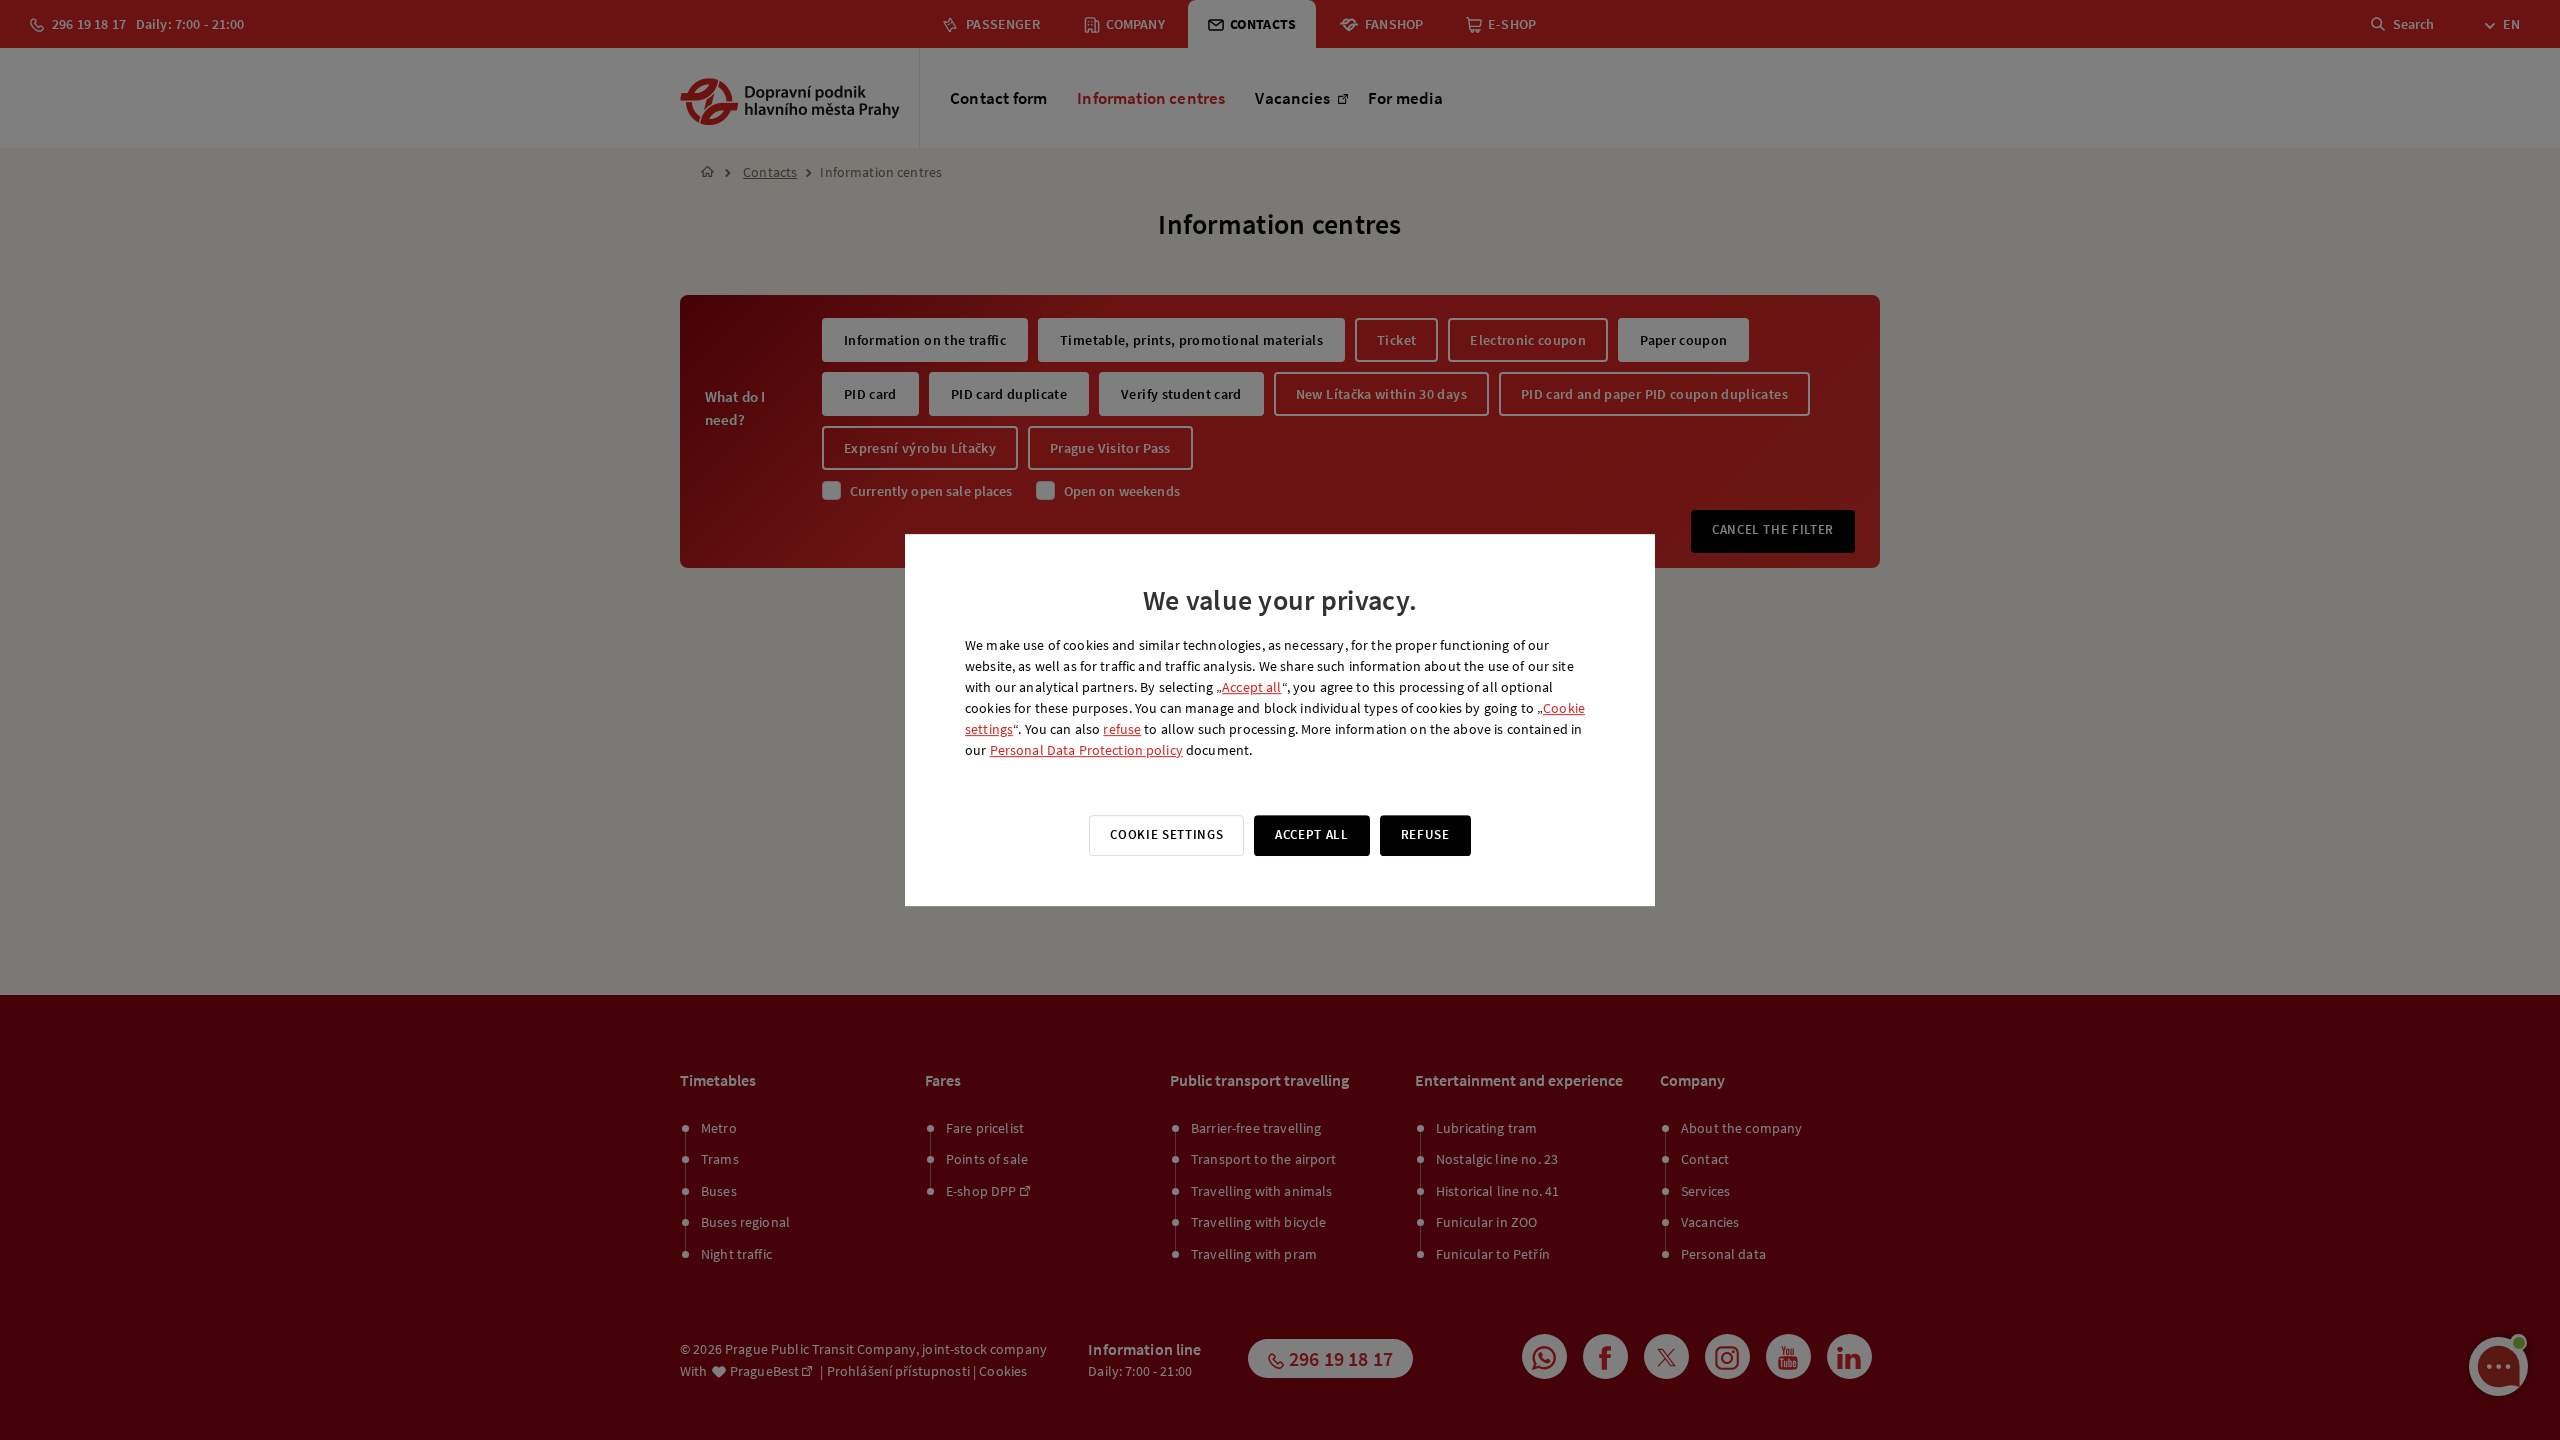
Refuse (1425, 834)
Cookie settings (1166, 834)
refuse (1122, 729)
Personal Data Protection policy (1086, 750)
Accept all (1251, 687)
